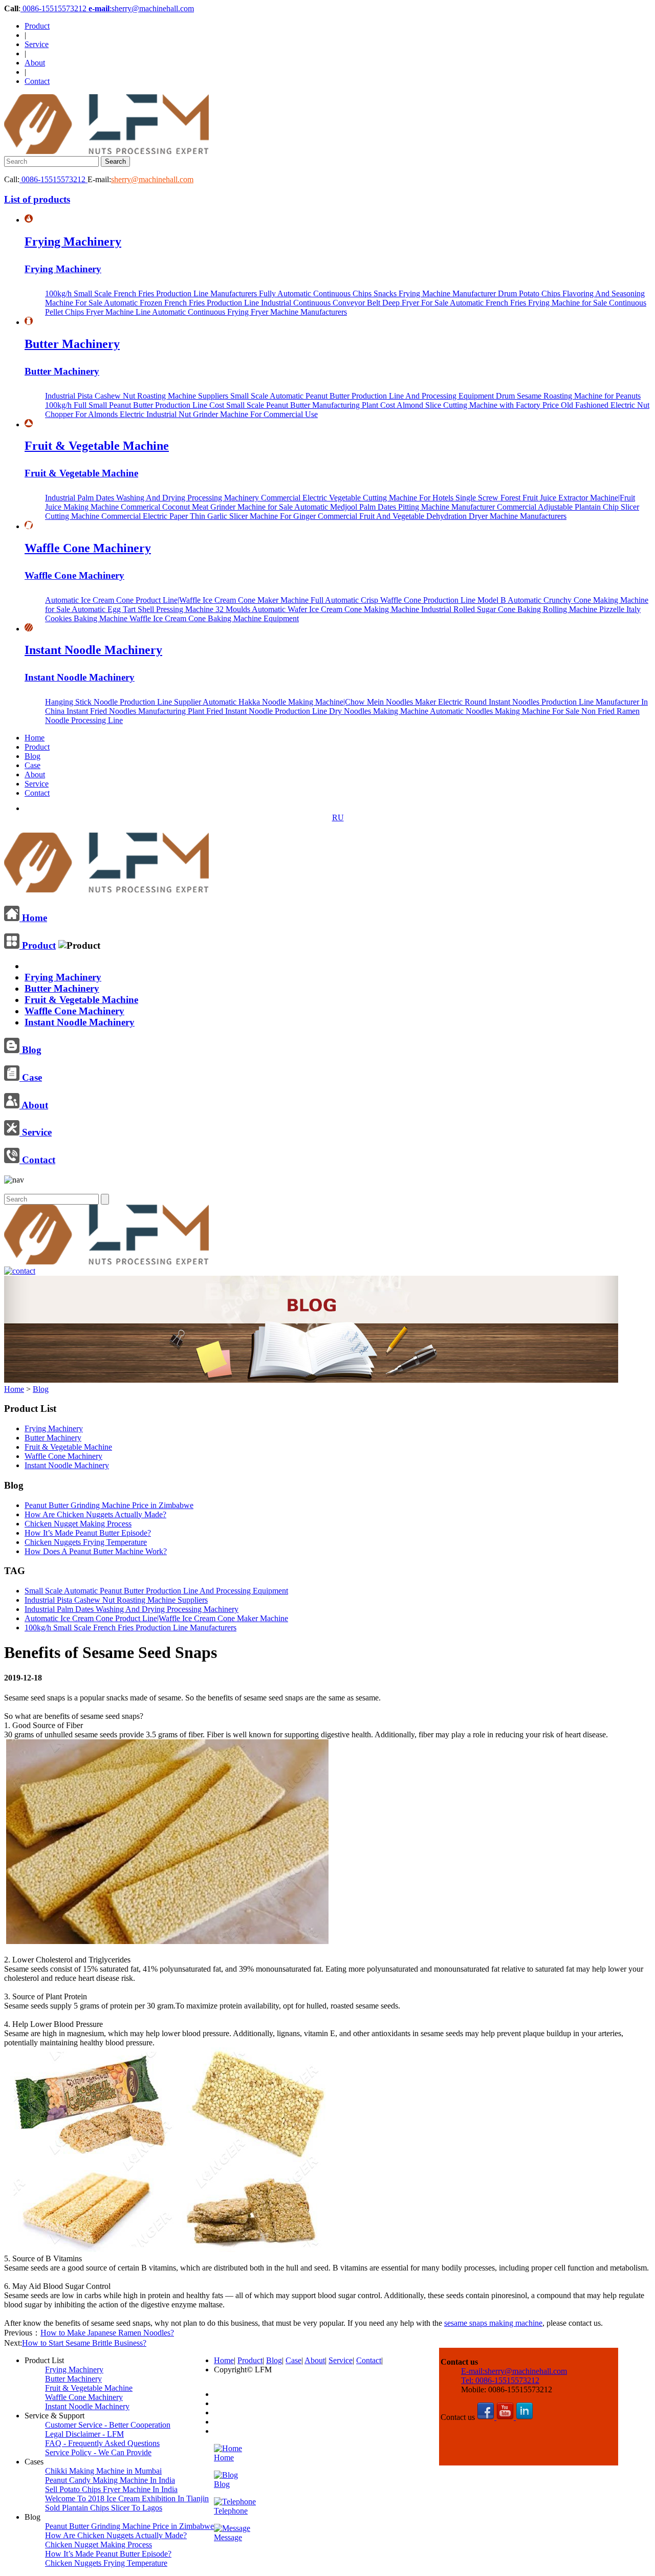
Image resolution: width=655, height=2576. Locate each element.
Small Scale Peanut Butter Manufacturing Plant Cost (311, 405)
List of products (37, 199)
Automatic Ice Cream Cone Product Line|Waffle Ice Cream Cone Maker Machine (178, 600)
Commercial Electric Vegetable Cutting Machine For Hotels (358, 498)
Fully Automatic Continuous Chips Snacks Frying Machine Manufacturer (378, 293)
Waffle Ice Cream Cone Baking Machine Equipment (214, 618)
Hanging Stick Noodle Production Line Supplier (124, 702)
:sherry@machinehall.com (141, 8)
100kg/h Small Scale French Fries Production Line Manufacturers (152, 293)
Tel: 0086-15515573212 (500, 2380)
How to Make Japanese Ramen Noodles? (107, 2333)
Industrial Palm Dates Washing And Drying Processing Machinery (153, 498)
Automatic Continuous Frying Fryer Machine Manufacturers (249, 312)
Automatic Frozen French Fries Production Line (182, 303)
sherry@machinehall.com (152, 179)
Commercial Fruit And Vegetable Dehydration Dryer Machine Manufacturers (442, 516)
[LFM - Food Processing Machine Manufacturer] (106, 151)
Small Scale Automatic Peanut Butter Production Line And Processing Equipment (363, 396)
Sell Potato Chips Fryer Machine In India (111, 2489)
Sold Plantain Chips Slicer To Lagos (104, 2508)
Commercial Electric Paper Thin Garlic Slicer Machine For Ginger (210, 516)
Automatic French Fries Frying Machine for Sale (529, 303)
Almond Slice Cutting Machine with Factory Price (479, 405)
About (35, 63)
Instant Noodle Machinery (93, 650)
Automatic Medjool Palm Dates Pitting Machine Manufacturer (396, 507)
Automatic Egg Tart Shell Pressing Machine (144, 609)
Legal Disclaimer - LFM (84, 2434)
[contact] (20, 1271)
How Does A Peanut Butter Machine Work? (96, 1551)
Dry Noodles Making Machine (379, 711)
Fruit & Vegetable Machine (97, 446)
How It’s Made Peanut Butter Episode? (88, 1533)
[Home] (106, 888)
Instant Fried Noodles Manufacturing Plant (136, 711)
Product (37, 26)
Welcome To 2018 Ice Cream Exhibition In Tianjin (127, 2498)
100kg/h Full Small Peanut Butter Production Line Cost (136, 405)
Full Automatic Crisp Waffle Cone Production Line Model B (409, 600)
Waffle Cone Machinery (88, 548)
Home (35, 738)
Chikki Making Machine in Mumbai (103, 2471)
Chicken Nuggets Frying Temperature (86, 1542)
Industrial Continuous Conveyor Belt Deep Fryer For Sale (355, 303)
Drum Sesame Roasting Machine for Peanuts (568, 396)
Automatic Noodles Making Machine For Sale (506, 711)
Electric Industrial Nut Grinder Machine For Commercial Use (219, 414)
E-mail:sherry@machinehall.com (514, 2371)
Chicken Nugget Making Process (78, 1524)
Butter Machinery (72, 344)
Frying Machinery (73, 242)
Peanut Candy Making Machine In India (110, 2480)
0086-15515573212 (54, 8)
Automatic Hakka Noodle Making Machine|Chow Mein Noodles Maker (320, 702)
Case (32, 765)
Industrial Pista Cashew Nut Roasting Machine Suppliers (138, 396)
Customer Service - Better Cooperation (108, 2425)
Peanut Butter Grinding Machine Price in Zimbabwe (109, 1505)
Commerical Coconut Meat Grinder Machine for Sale (208, 507)
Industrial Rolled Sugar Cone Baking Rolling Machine (510, 609)
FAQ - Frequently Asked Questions (102, 2443)
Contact (37, 81)
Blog (32, 756)
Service (37, 44)
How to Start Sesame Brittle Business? (84, 2343)
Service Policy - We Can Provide (98, 2452)
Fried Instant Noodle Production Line (268, 711)
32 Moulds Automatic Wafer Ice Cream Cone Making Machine (318, 609)
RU (338, 817)
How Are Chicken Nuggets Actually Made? (95, 1514)
